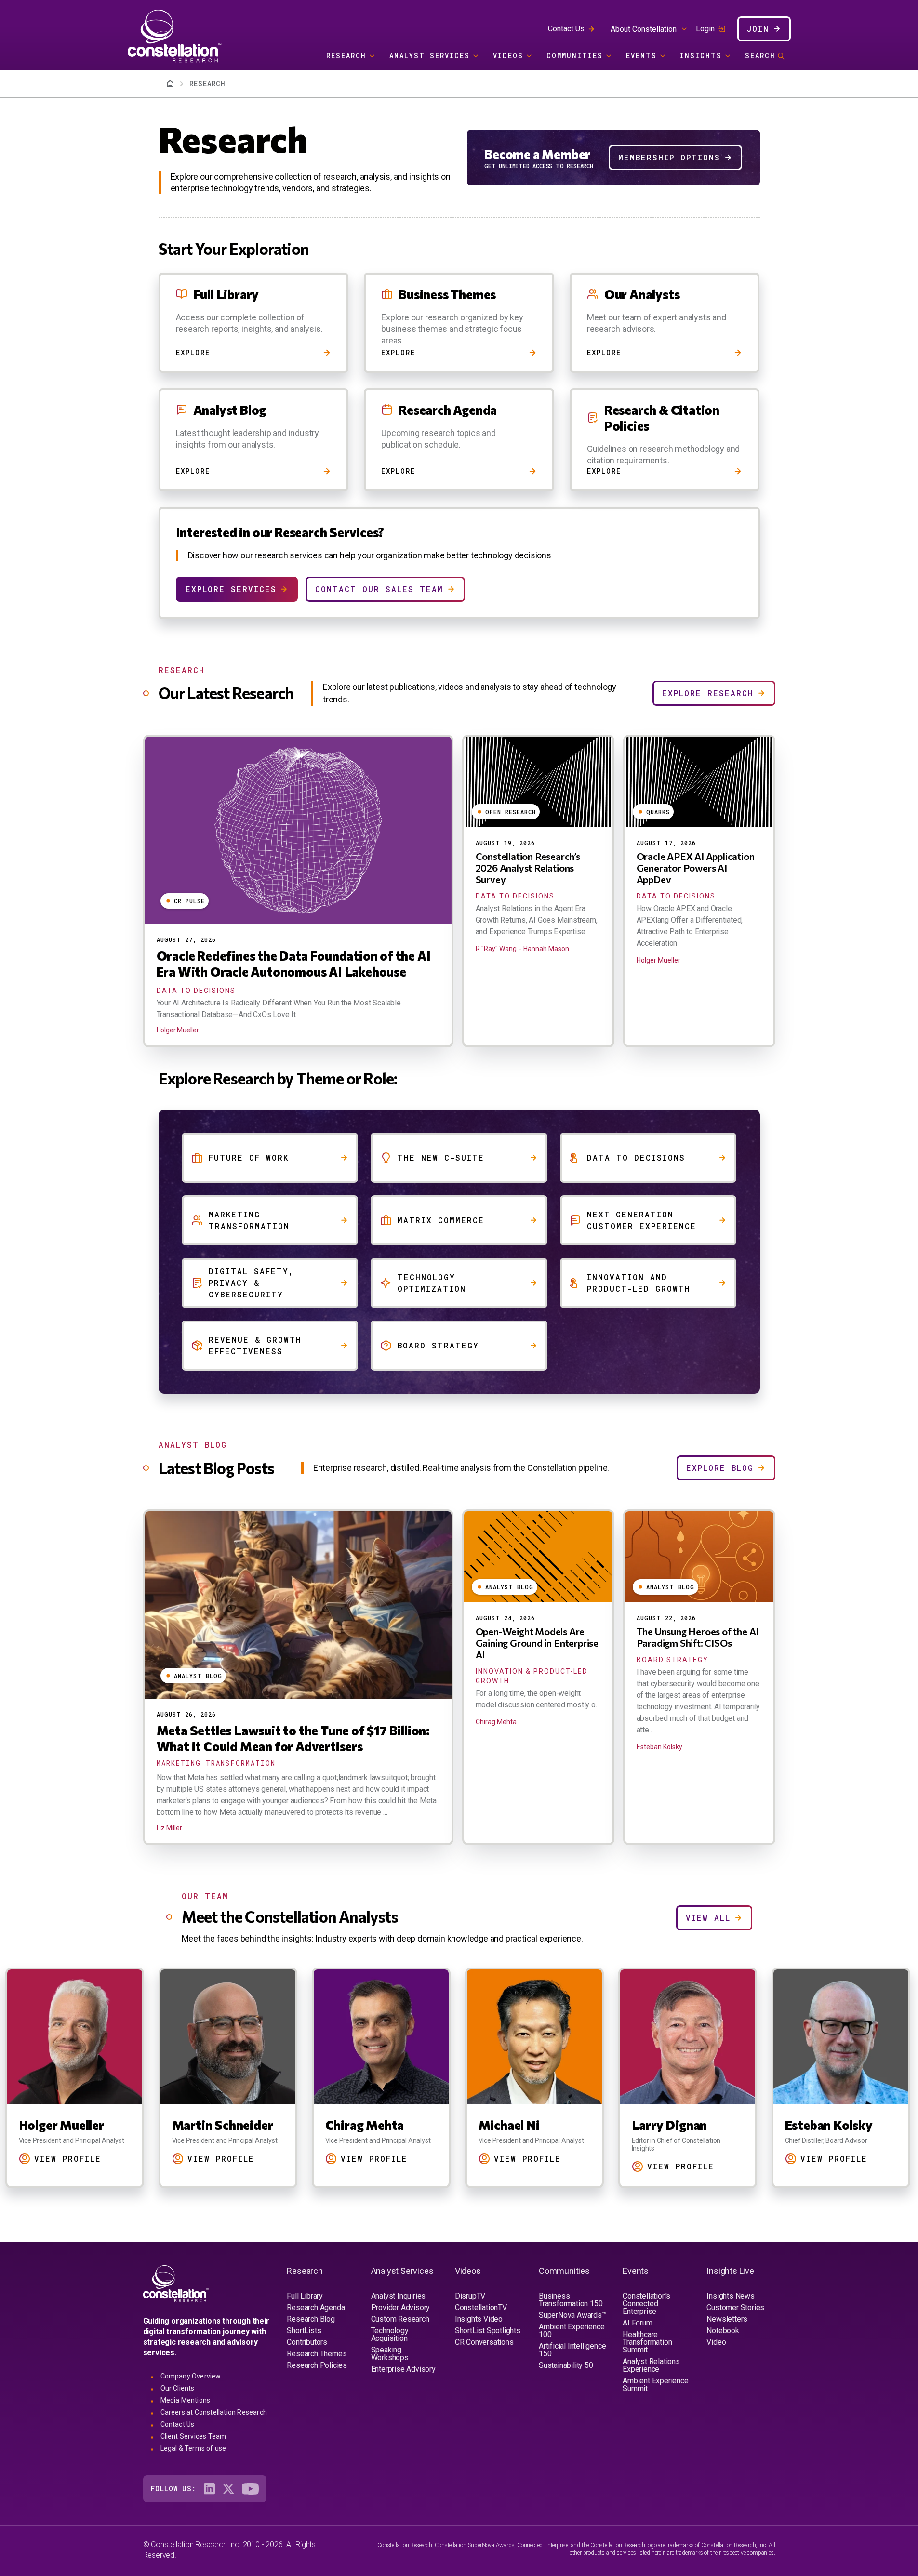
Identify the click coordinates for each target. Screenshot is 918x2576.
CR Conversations (484, 2342)
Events (641, 56)
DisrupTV (470, 2296)
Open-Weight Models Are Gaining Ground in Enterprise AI (537, 1643)
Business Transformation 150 (571, 2300)
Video (716, 2342)
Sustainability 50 (566, 2365)
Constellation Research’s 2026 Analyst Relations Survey (528, 868)
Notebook (723, 2331)
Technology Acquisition (390, 2334)
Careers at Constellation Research (214, 2412)
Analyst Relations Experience (651, 2365)
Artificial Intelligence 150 (572, 2350)
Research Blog (311, 2319)
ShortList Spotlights (488, 2331)
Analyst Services (430, 56)
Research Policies (317, 2365)
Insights (701, 56)
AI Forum (637, 2323)
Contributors (307, 2342)
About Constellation (644, 29)
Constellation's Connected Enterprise (646, 2304)
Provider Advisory (401, 2307)
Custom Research (400, 2319)
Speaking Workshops (390, 2354)
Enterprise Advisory (403, 2369)
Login (705, 29)
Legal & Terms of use (193, 2448)
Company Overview (191, 2376)
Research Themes (317, 2354)
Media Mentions (186, 2400)
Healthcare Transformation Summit (647, 2342)
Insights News (730, 2296)
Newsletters (727, 2319)
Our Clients (178, 2388)
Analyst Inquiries (399, 2296)
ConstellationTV (481, 2307)
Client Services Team (193, 2436)
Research (346, 56)
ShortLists (304, 2331)
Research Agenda (316, 2307)
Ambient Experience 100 (572, 2331)
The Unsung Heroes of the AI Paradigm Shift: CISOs (698, 1637)
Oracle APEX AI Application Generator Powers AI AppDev (696, 868)
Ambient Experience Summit (655, 2384)
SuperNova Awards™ (573, 2315)
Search (760, 56)
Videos (508, 56)
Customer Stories (735, 2307)
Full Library (305, 2296)
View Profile (68, 2159)
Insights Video (479, 2319)
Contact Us (566, 29)
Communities (575, 56)
